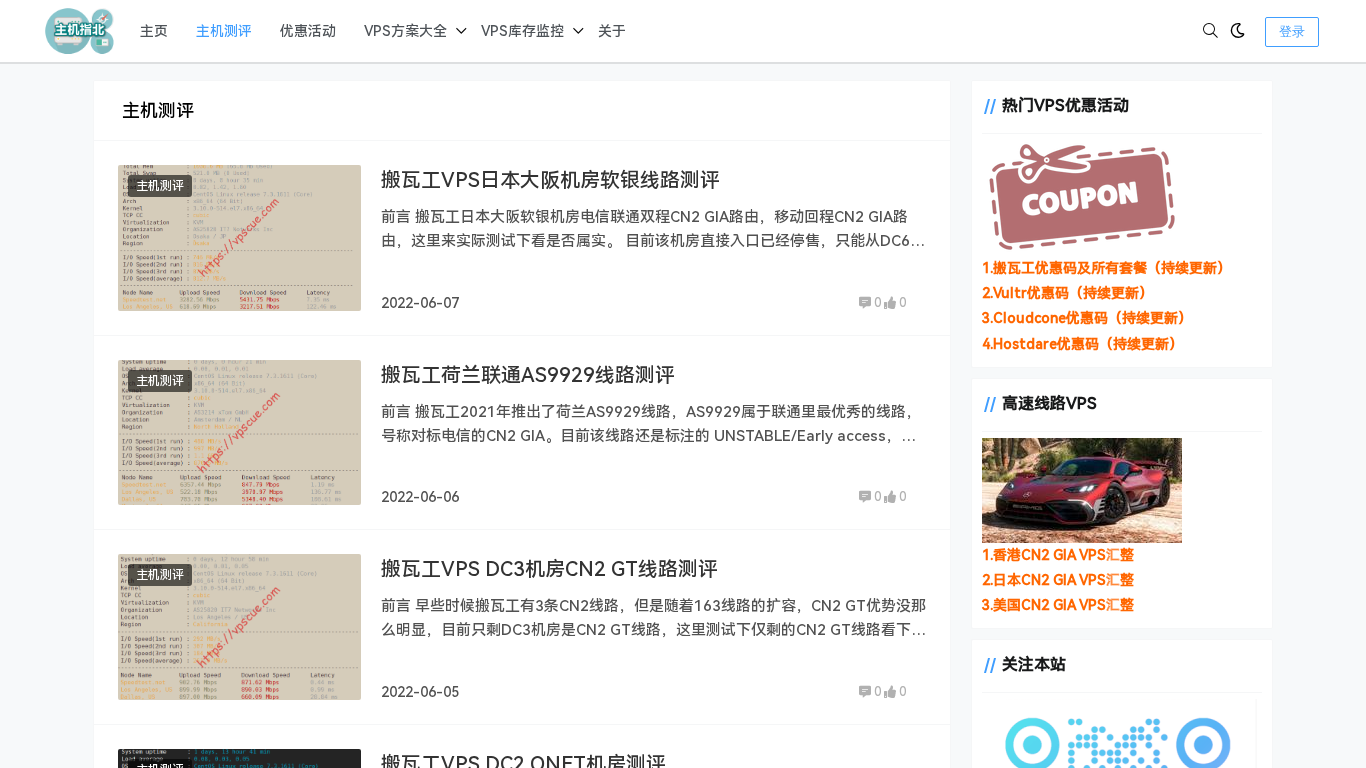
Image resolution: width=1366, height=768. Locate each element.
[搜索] (1210, 31)
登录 (1292, 31)
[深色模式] (1237, 31)
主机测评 (224, 31)
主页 (154, 31)
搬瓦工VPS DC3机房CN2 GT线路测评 (549, 569)
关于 (612, 31)
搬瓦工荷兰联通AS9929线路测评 (528, 375)
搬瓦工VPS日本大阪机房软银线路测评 (550, 180)
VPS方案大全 (405, 31)
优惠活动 (308, 31)
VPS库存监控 (522, 31)
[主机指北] (79, 30)
